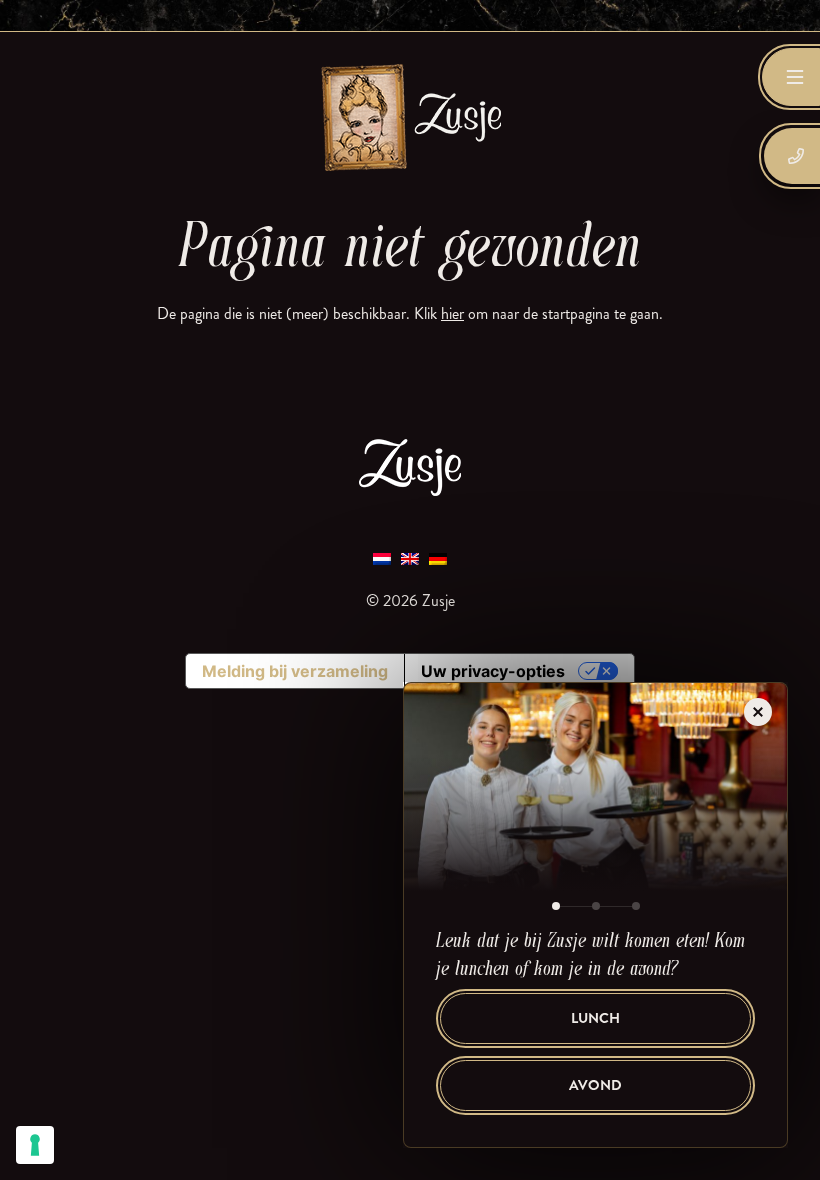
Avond (595, 1085)
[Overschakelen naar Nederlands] (382, 558)
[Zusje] (410, 116)
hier (452, 313)
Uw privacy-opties (493, 671)
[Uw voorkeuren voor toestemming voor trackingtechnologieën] (35, 1145)
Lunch (595, 1018)
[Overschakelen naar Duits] (438, 558)
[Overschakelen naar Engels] (410, 558)
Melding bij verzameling (295, 671)
